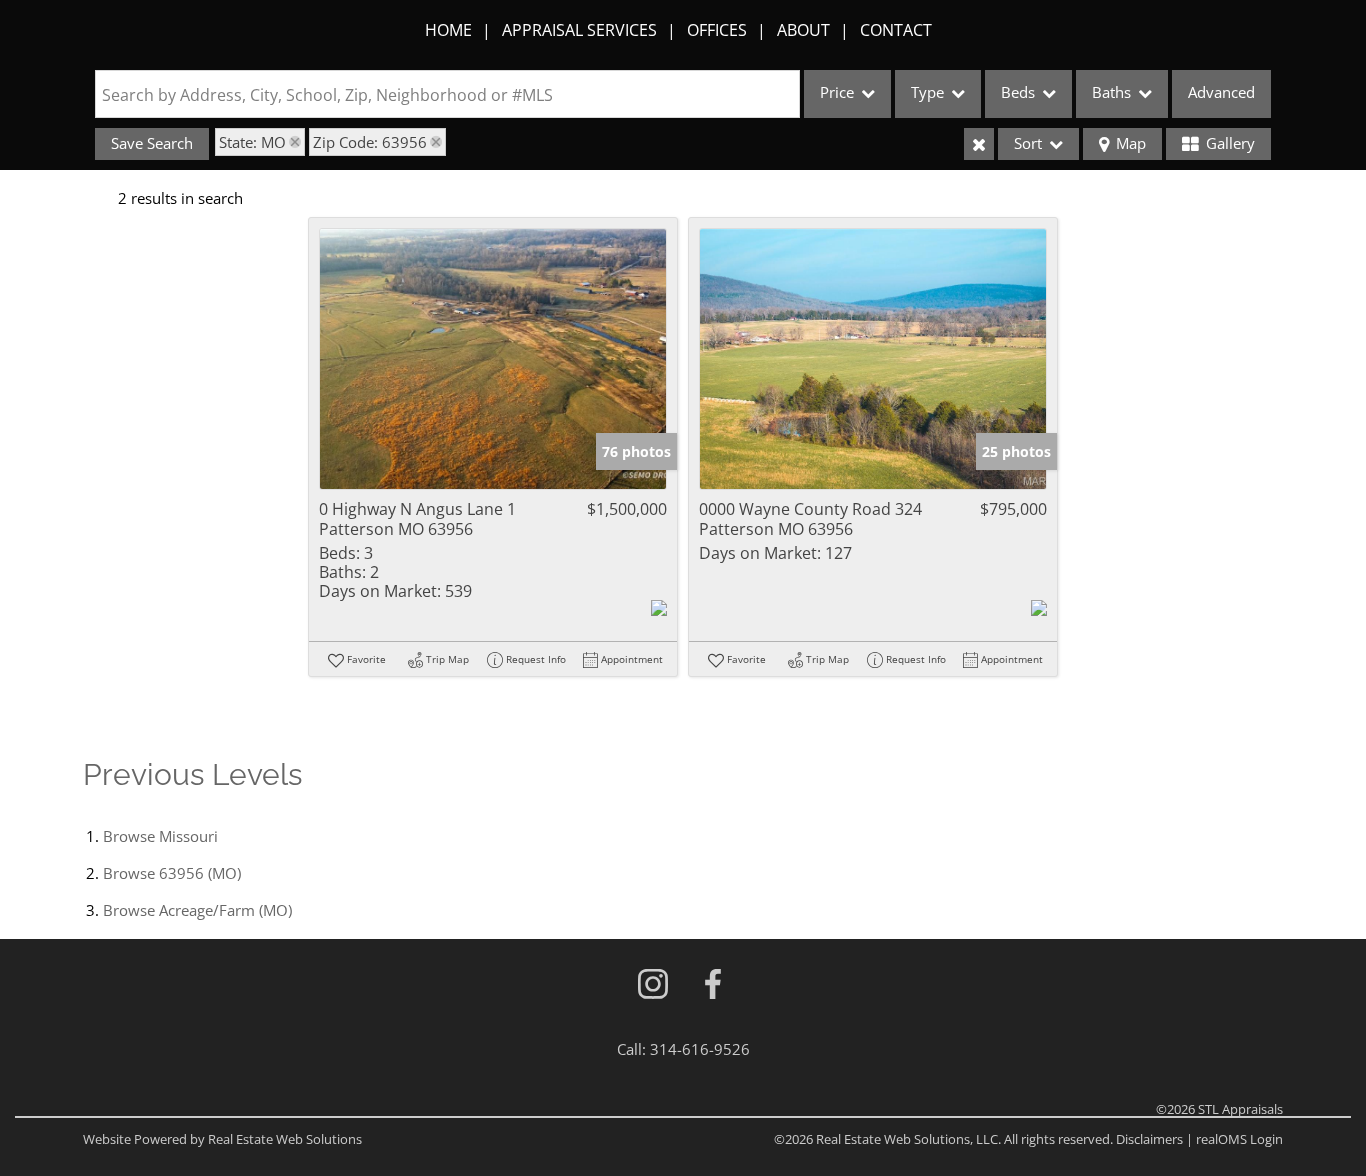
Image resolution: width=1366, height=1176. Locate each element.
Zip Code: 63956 (370, 142)
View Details (493, 359)
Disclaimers (1149, 1139)
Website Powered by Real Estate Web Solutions (222, 1139)
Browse (160, 836)
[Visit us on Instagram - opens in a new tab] (653, 985)
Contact (896, 30)
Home (448, 30)
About (803, 30)
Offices (717, 30)
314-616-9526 (700, 1049)
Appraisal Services (579, 30)
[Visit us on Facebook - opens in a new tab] (713, 985)
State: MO (252, 142)
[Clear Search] (979, 144)
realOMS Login (1239, 1139)
